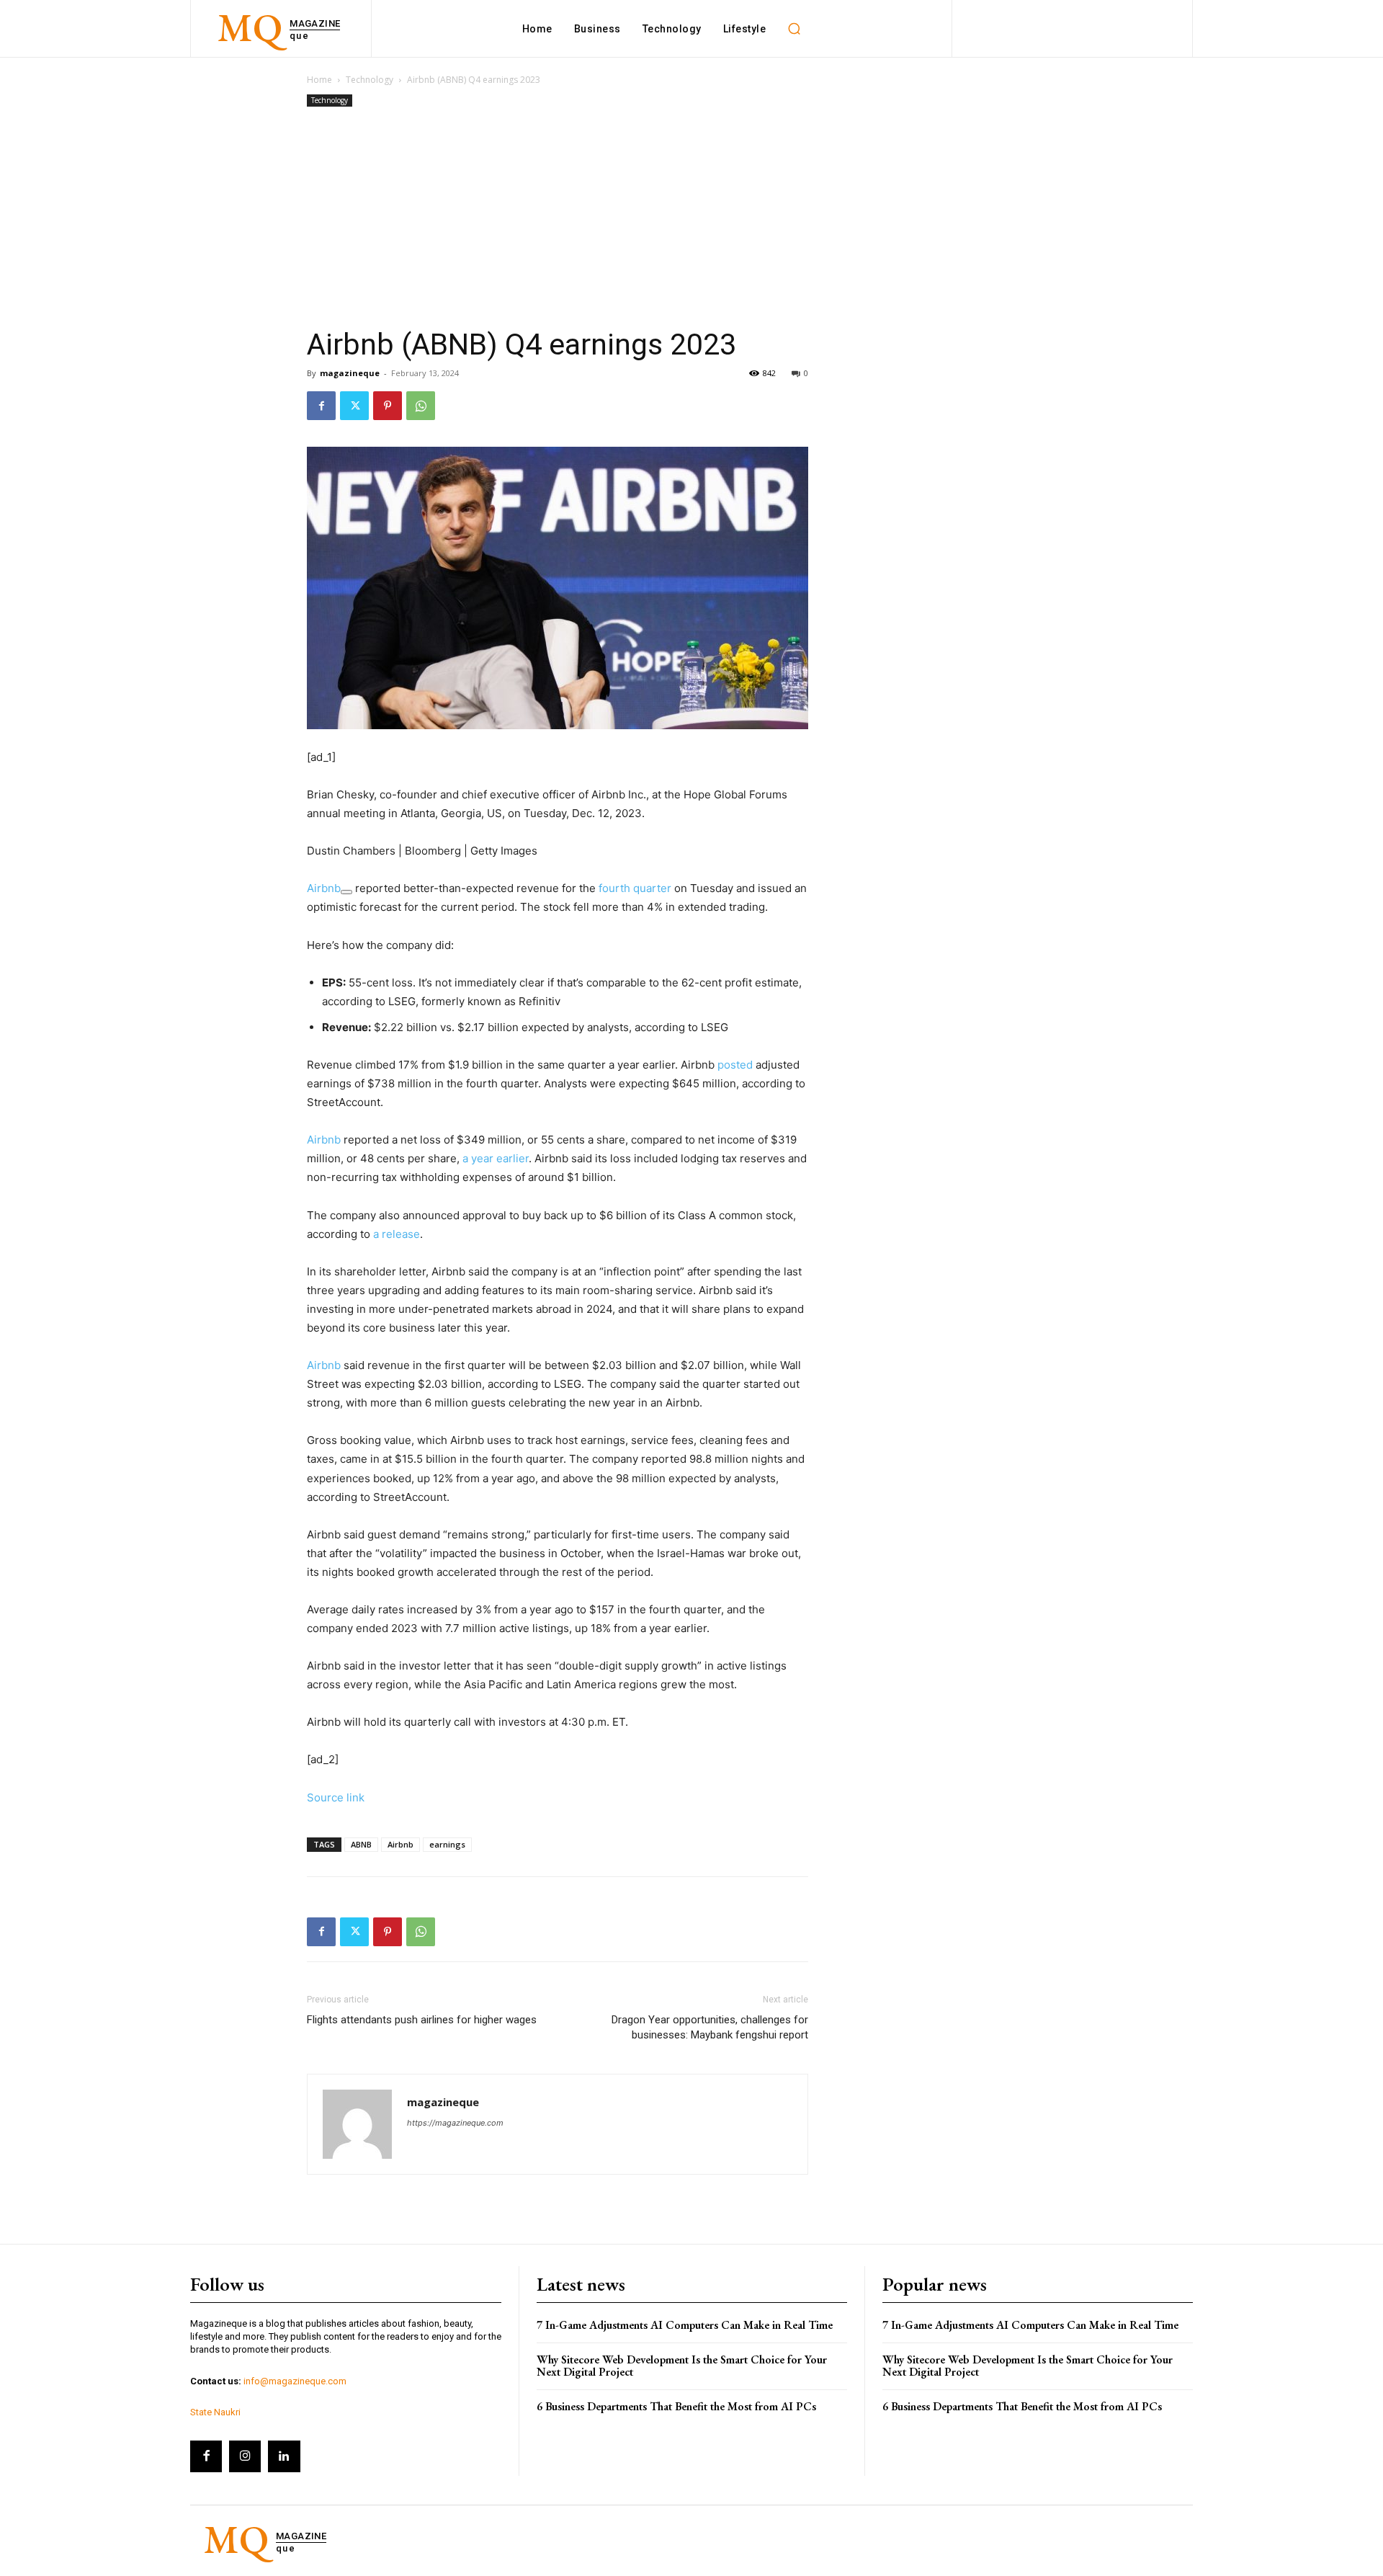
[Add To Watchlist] (346, 892)
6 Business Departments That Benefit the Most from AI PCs (676, 2406)
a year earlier (496, 1158)
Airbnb (324, 888)
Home (319, 80)
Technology (370, 80)
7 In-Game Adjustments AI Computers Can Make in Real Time (685, 2325)
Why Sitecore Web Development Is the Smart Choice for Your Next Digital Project (682, 2366)
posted (735, 1065)
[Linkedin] (284, 2456)
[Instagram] (245, 2456)
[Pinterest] (388, 406)
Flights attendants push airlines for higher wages (422, 2020)
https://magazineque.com (455, 2123)
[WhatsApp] (421, 406)
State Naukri (215, 2412)
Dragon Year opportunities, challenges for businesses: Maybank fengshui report (710, 2027)
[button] (794, 29)
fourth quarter (635, 888)
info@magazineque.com (295, 2381)
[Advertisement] (558, 218)
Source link (336, 1797)
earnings (447, 1844)
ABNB (361, 1844)
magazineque (350, 373)
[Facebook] (321, 406)
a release (397, 1234)
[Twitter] (354, 406)
